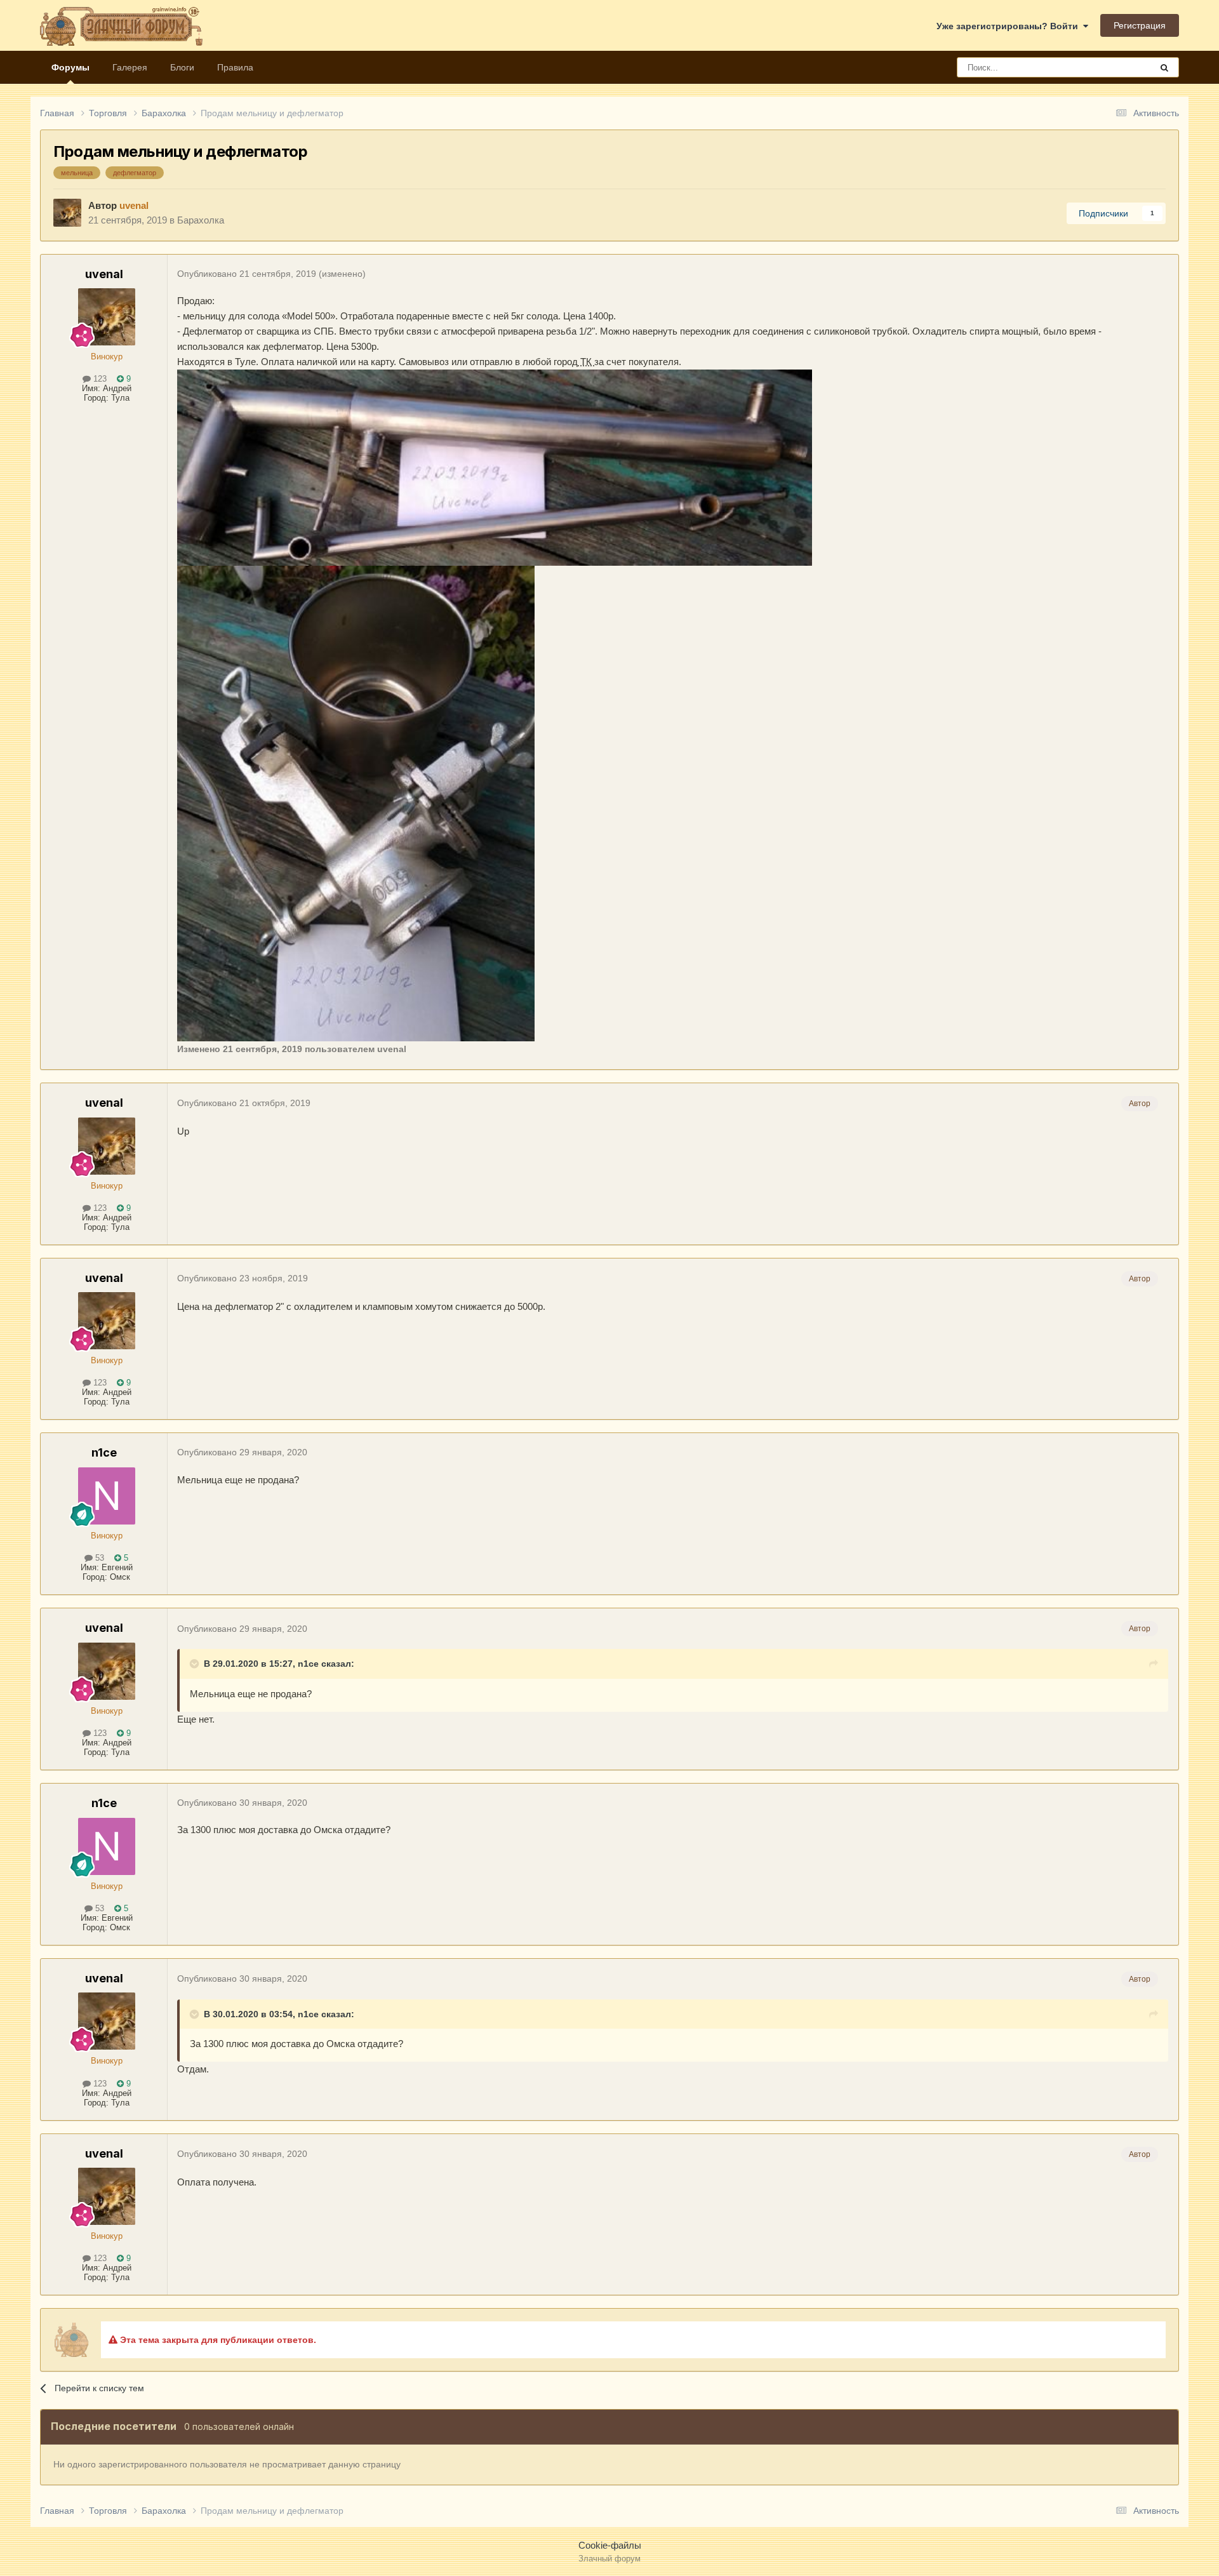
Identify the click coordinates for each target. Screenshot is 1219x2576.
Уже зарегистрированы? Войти (1010, 26)
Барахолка (201, 220)
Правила (235, 67)
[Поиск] (1164, 67)
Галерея (130, 67)
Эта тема (1116, 67)
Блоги (182, 67)
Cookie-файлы (610, 2545)
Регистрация (1140, 25)
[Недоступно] (495, 467)
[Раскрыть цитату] (196, 1664)
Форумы (70, 67)
